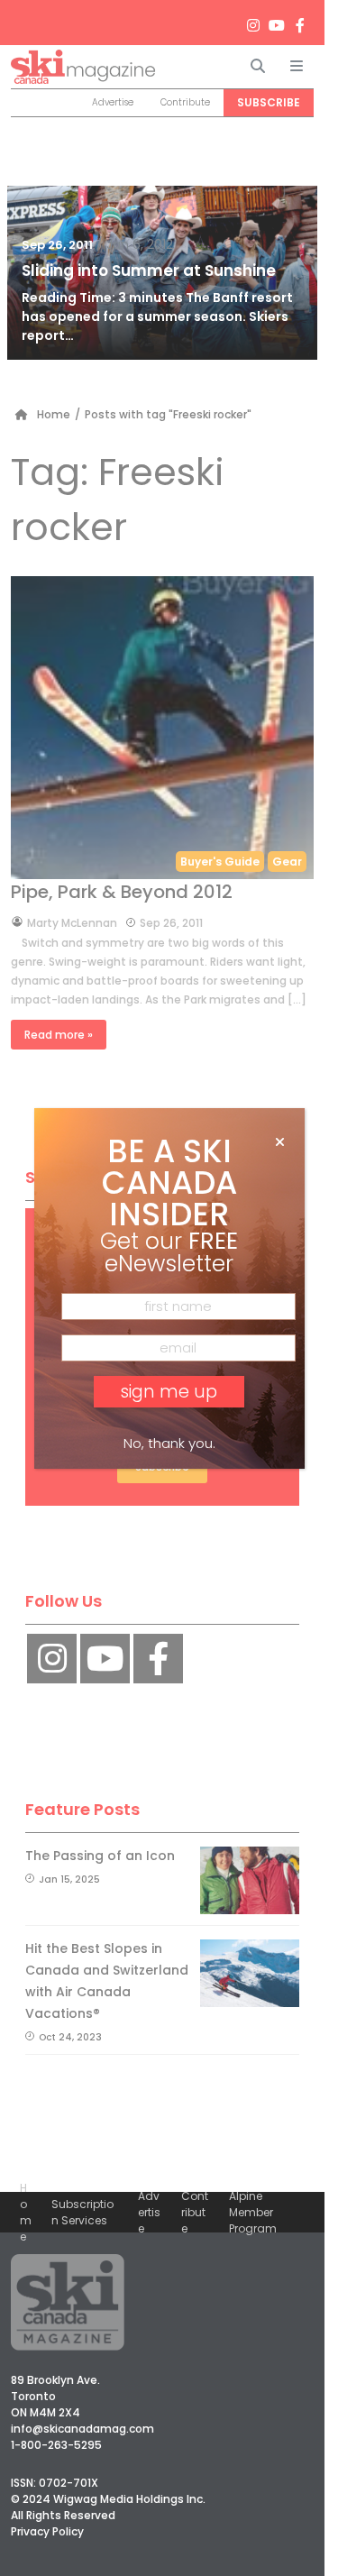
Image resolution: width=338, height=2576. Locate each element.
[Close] (280, 1142)
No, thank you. (169, 1443)
